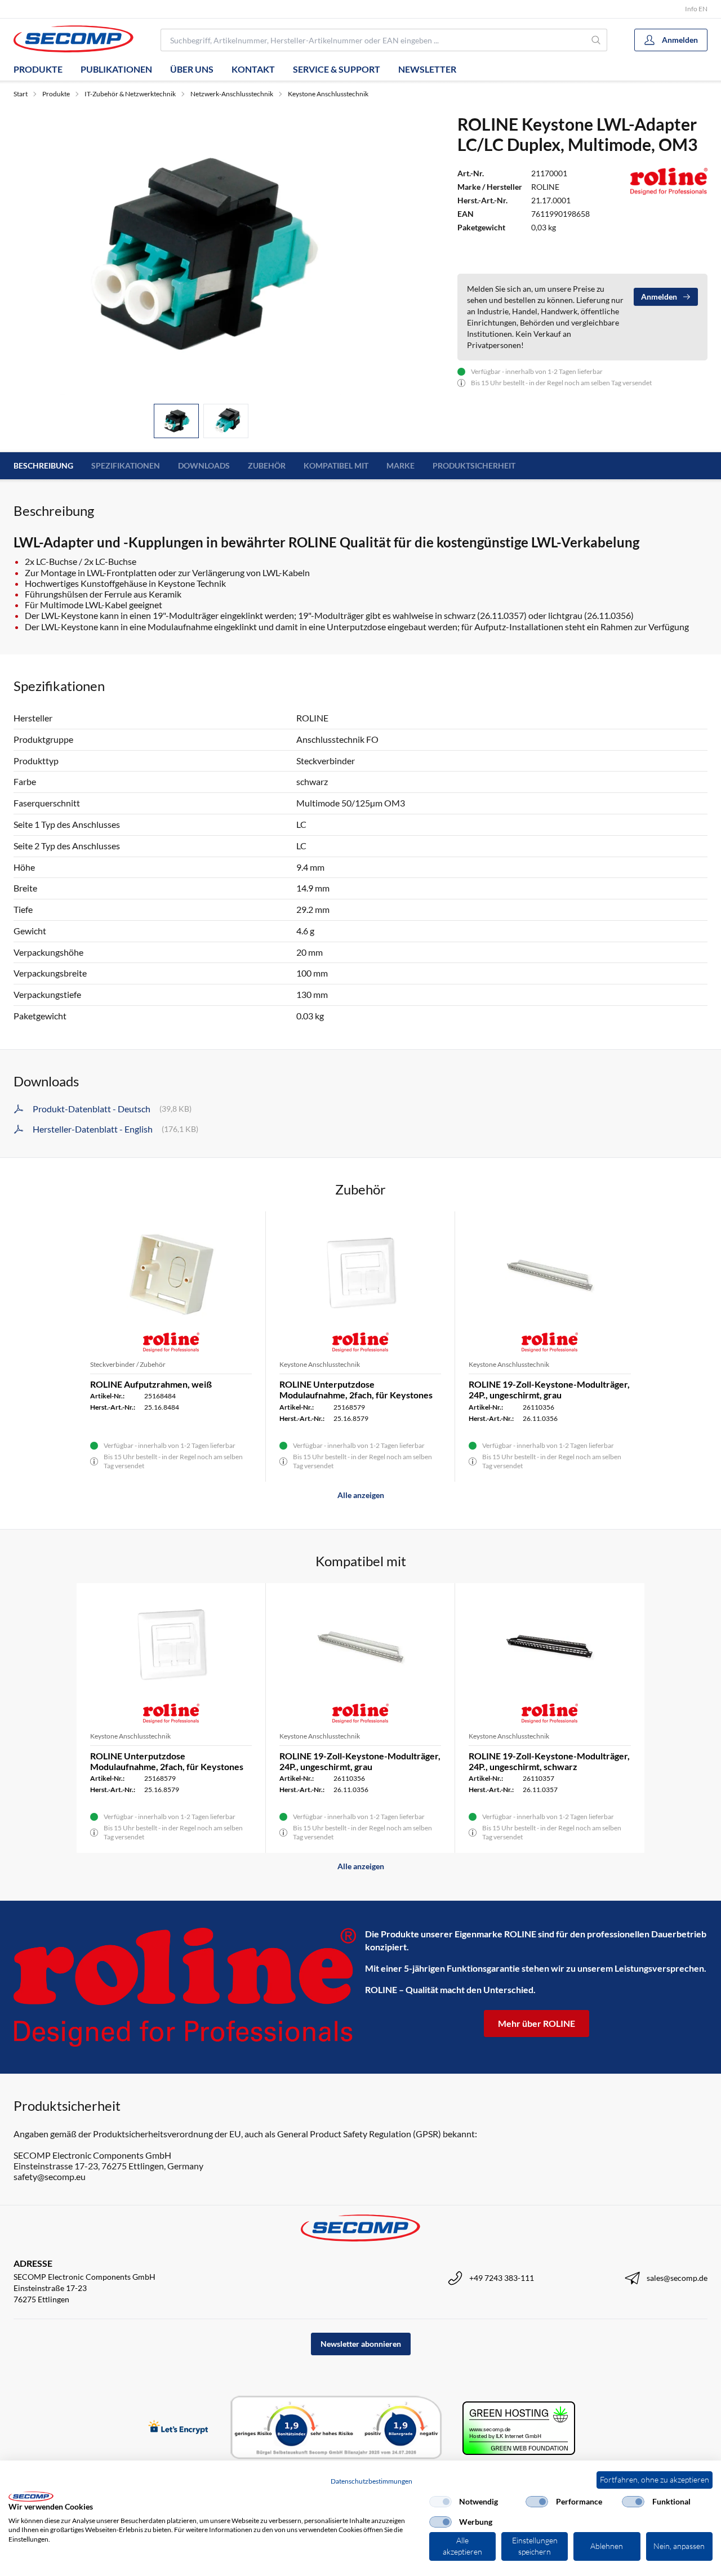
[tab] (176, 421)
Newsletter (427, 69)
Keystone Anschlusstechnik (328, 94)
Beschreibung (43, 465)
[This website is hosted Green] (519, 2428)
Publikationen (116, 69)
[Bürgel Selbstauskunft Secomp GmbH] (336, 2428)
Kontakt (253, 69)
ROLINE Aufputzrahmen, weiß (151, 1384)
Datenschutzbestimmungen (371, 2481)
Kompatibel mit (336, 465)
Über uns (192, 69)
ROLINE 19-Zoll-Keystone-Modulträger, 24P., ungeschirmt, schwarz (549, 1761)
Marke (400, 465)
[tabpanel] (201, 254)
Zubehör (267, 465)
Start (21, 94)
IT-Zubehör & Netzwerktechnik (130, 94)
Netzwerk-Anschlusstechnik (232, 94)
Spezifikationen (126, 465)
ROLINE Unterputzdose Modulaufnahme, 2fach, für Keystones (356, 1389)
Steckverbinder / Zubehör (128, 1364)
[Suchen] (597, 40)
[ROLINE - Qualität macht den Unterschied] (185, 1987)
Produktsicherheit (474, 465)
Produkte (38, 69)
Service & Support (337, 69)
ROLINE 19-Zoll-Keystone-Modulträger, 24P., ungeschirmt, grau (549, 1389)
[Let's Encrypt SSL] (178, 2428)
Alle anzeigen (361, 1495)
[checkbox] (440, 2502)
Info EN (696, 9)
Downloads (204, 465)
